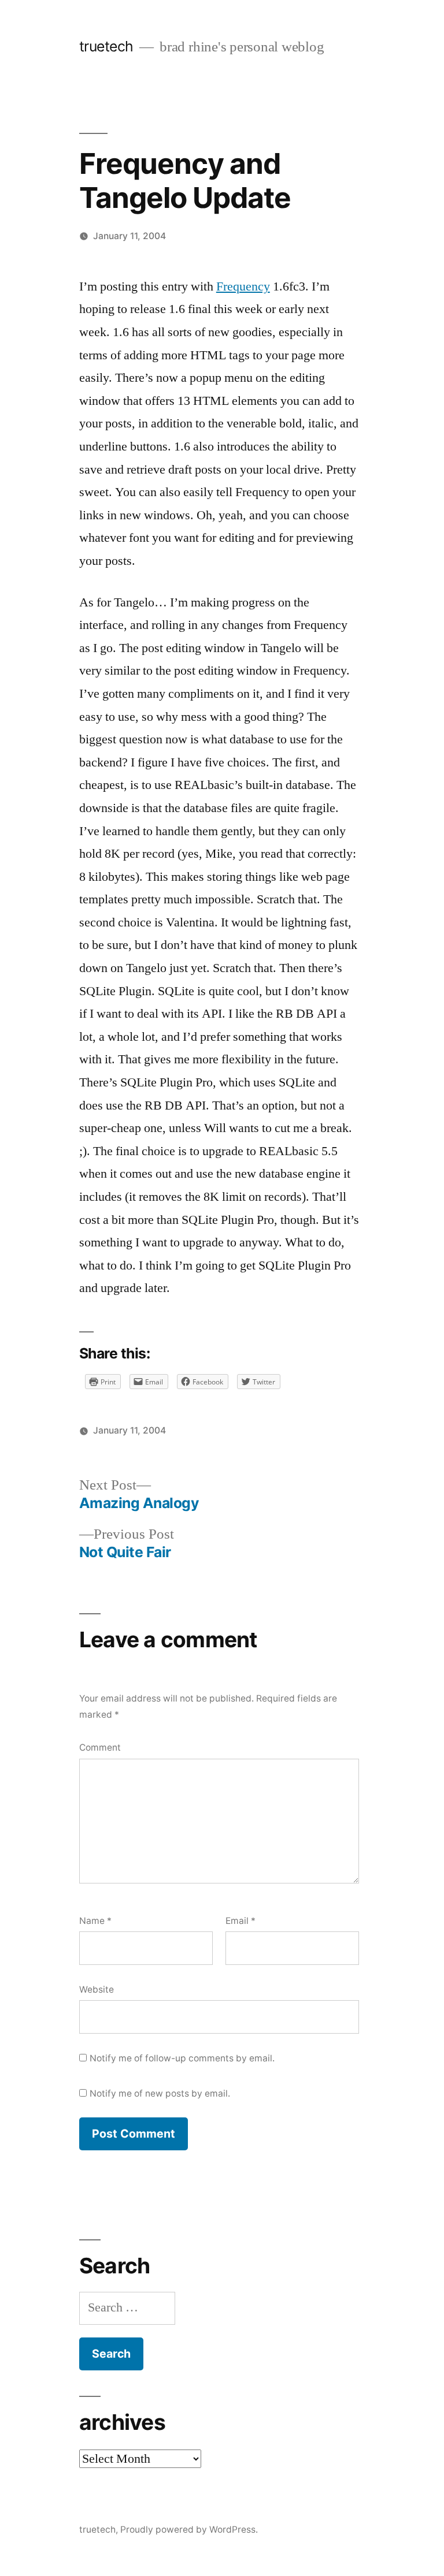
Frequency (243, 286)
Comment (100, 1747)
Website (97, 1989)
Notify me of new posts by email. (160, 2093)
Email (240, 1921)
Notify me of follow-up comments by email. (182, 2058)
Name (95, 1921)
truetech (106, 46)
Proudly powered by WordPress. (189, 2530)
